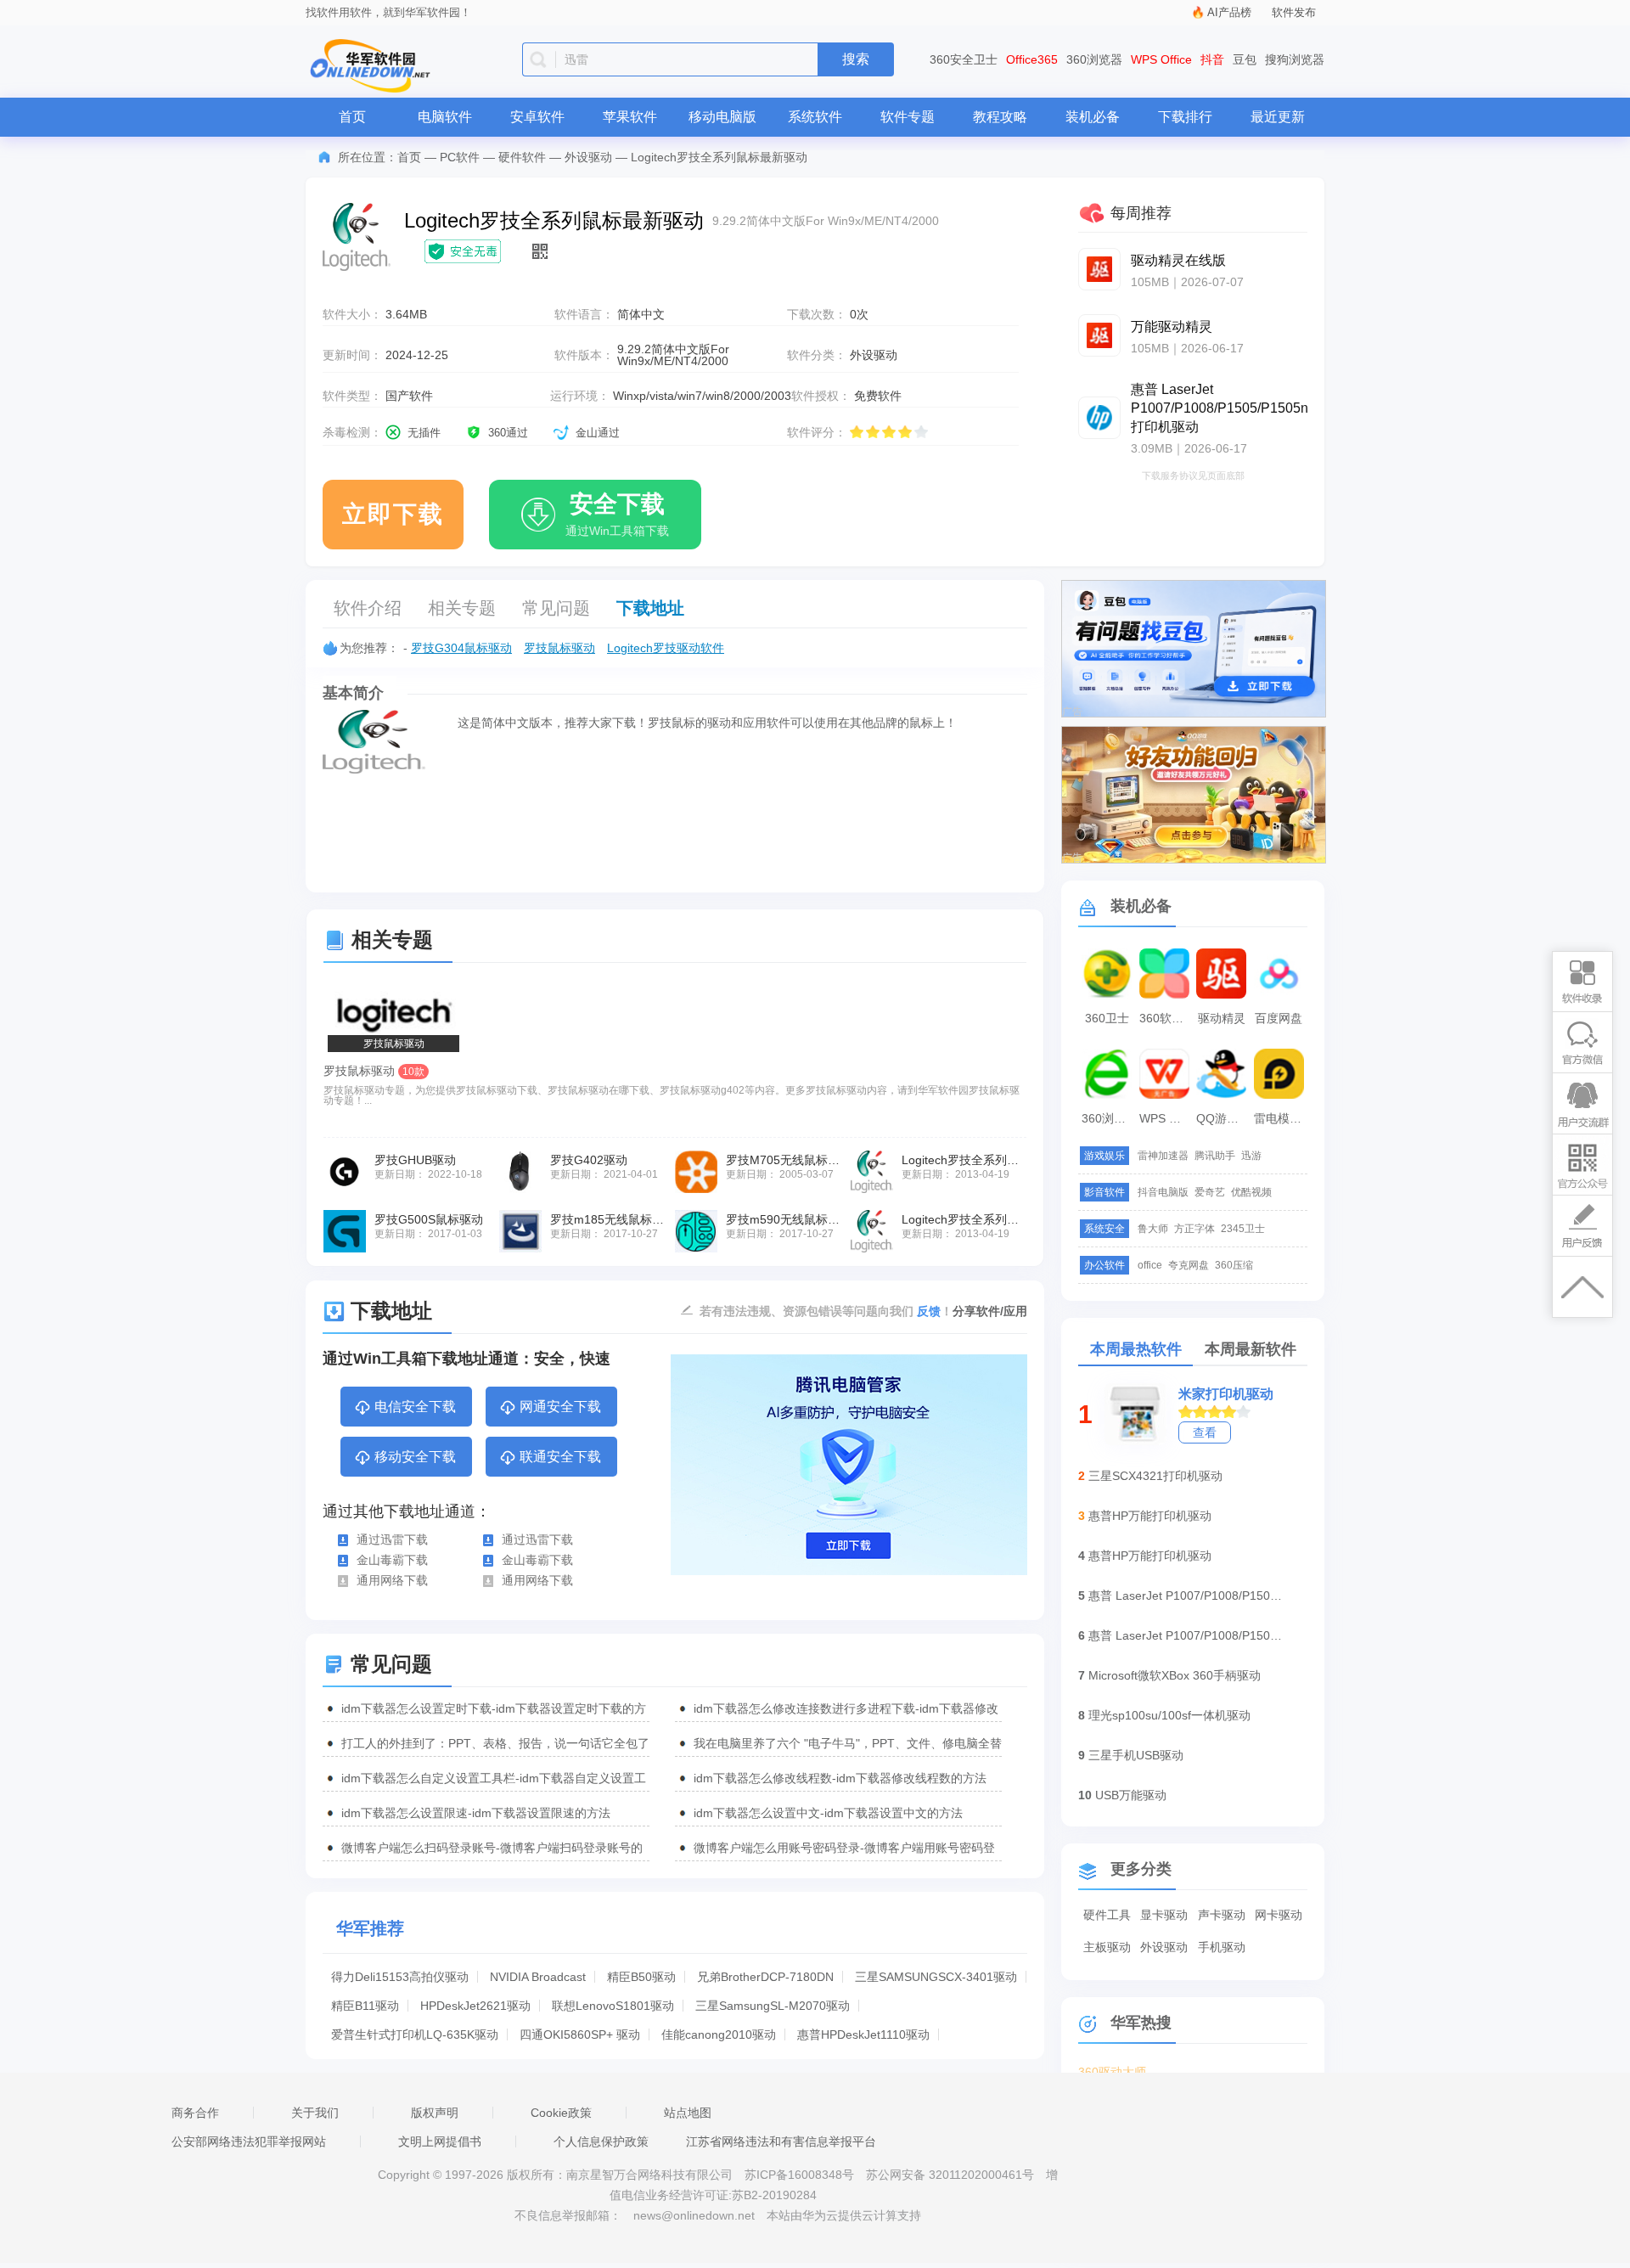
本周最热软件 (1136, 1349)
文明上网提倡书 (440, 2141)
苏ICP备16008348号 (799, 2175)
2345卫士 (1243, 1229)
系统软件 (815, 117)
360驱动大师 (1112, 2072)
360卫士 (1107, 1018)
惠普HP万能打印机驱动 (1150, 1516)
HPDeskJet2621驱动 (475, 2006)
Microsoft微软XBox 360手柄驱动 (1175, 1675)
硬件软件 (522, 157)
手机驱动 (1222, 1947)
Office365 (1032, 59)
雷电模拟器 (1281, 1118)
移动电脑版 (722, 117)
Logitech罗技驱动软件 (666, 648)
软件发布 (1294, 12)
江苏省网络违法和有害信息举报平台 (781, 2141)
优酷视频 (1251, 1192)
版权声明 (435, 2113)
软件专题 (908, 117)
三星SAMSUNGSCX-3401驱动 (936, 1977)
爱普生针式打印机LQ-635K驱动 (415, 2034)
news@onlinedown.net (694, 2215)
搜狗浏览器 (1295, 59)
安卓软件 (537, 117)
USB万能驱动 (1131, 1795)
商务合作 (195, 2113)
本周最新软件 (1251, 1349)
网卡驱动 (1279, 1915)
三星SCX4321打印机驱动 (1155, 1476)
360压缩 (1234, 1265)
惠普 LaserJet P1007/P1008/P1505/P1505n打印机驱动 (1186, 1595)
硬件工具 (1107, 1915)
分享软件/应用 (990, 1311)
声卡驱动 (1222, 1915)
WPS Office (1161, 59)
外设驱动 (588, 157)
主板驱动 (1107, 1947)
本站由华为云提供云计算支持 (844, 2215)
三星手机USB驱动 (1136, 1755)
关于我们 (315, 2113)
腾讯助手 (1215, 1156)
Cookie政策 (561, 2113)
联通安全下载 (560, 1457)
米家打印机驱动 (1226, 1394)
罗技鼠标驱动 (559, 648)
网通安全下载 (560, 1407)
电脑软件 (445, 117)
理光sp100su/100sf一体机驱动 (1169, 1715)
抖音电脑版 (1163, 1192)
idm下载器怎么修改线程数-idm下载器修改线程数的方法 (840, 1778)
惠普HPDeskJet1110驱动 (863, 2034)
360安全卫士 (964, 59)
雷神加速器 (1163, 1156)
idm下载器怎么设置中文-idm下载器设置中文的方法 (828, 1813)
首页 (352, 117)
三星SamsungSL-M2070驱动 (773, 2006)
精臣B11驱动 (365, 2006)
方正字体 (1194, 1229)
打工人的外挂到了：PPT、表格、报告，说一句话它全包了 (495, 1743)
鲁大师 (1153, 1229)
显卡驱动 (1164, 1915)
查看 (1205, 1432)
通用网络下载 (392, 1580)
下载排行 (1185, 117)
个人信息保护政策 (601, 2141)
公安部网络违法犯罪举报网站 (249, 2141)
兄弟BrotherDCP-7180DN (765, 1977)
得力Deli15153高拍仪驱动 (400, 1977)
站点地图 (688, 2113)
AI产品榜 (1229, 12)
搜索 (856, 59)
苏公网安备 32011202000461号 (952, 2175)
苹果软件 (630, 117)
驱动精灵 (1222, 1018)
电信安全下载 (415, 1407)
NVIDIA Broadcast (538, 1977)
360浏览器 (1094, 59)
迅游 (1251, 1156)
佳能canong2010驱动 (719, 2034)
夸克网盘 (1189, 1265)
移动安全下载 (415, 1457)
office (1150, 1265)
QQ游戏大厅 (1223, 1118)
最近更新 (1278, 117)
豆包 (1245, 59)
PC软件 (460, 157)
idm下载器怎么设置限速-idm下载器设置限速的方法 (476, 1813)
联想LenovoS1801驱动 (613, 2006)
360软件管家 (1166, 1018)
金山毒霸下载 (392, 1560)
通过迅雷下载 (392, 1539)
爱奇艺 (1210, 1192)
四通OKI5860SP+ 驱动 (580, 2034)
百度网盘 (1279, 1018)
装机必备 (1093, 117)
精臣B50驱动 (641, 1977)
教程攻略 (1000, 117)
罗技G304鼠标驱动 (461, 648)
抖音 (1212, 59)
